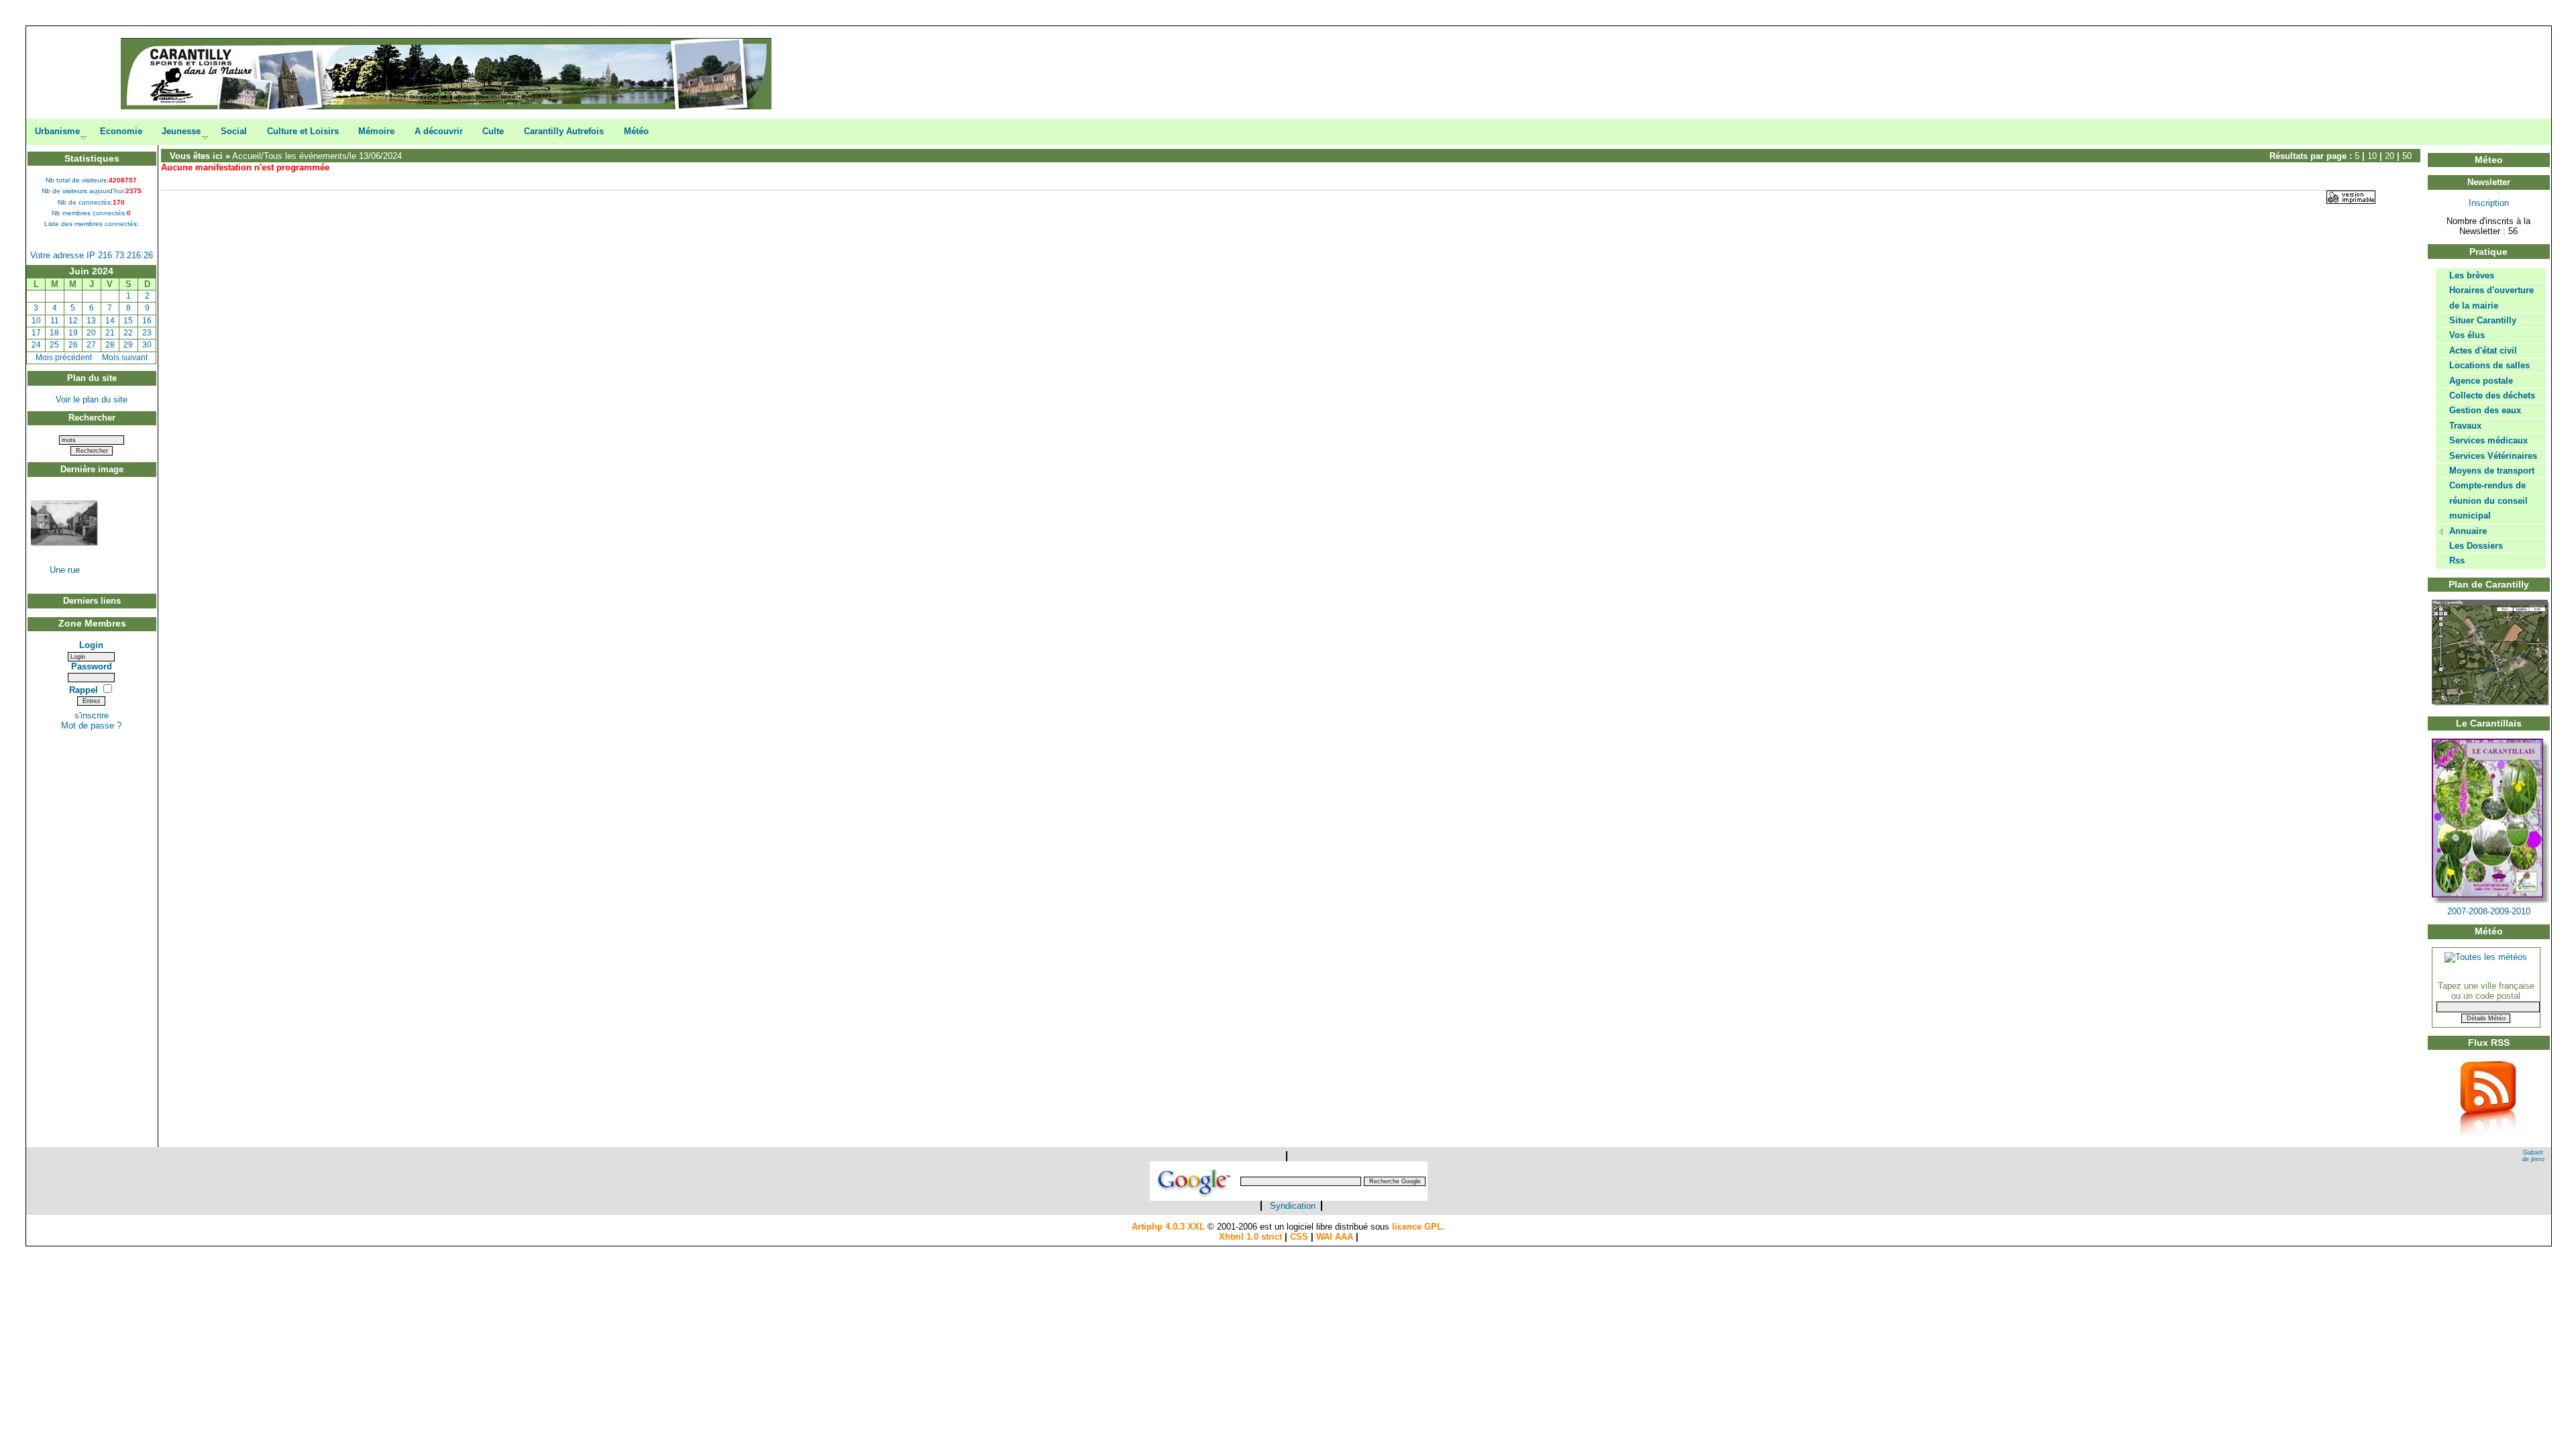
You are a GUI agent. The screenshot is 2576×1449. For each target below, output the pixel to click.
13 (91, 321)
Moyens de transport (2492, 471)
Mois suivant (125, 358)
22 (128, 333)
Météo (636, 131)
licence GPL (1417, 1227)
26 (73, 345)
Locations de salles (2489, 365)
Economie (121, 131)
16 (147, 321)
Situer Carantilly (2483, 320)
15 (128, 321)
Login (91, 645)
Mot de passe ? (91, 726)
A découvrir (439, 131)
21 (110, 333)
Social (234, 131)
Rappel (85, 690)
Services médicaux (2488, 440)
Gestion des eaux (2485, 410)
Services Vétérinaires (2493, 456)
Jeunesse (181, 131)
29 (128, 345)
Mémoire (376, 131)
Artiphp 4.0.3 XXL (1168, 1227)
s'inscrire (92, 715)
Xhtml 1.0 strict (1250, 1237)
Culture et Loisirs (303, 131)
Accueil (247, 156)
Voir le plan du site (92, 399)
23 (147, 333)
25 (54, 345)
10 (36, 321)
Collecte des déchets (2492, 395)
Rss (2457, 560)
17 (36, 333)
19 (73, 333)
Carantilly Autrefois (564, 131)
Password (92, 666)
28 (110, 345)
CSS (1299, 1237)
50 (2407, 156)
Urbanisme (57, 131)
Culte (493, 131)
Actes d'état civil (2483, 351)
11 (55, 321)
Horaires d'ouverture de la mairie (2491, 298)
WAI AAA (1335, 1237)
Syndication (1293, 1206)
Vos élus (2467, 335)
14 (110, 321)
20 (91, 333)
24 (36, 345)
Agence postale (2481, 381)
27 (91, 345)
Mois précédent (64, 358)
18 (54, 333)
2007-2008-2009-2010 (2489, 911)
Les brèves (2472, 275)
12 (73, 321)
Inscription (2489, 203)
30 (147, 345)
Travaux (2465, 426)
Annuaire (2468, 531)
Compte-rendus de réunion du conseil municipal (2488, 500)
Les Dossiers (2476, 546)
